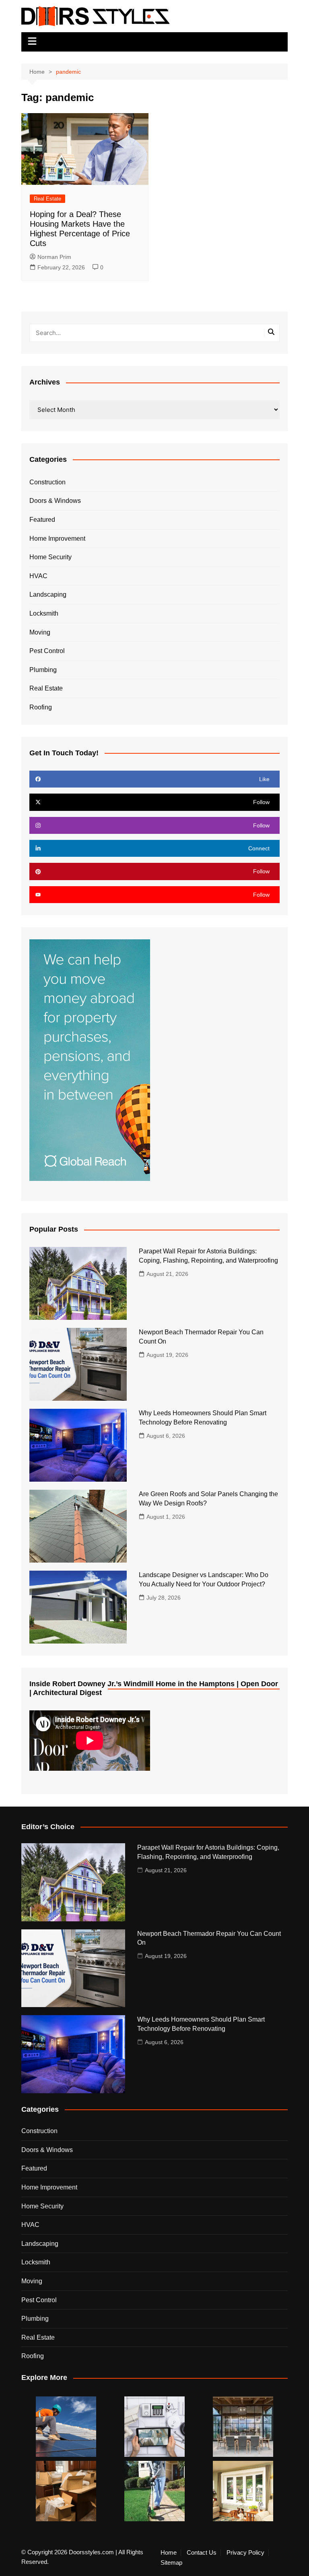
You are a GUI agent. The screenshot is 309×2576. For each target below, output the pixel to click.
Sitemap (171, 2563)
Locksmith (44, 613)
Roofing (41, 707)
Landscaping (48, 594)
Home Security (50, 557)
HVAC (38, 576)
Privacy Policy (245, 2553)
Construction (47, 482)
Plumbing (43, 670)
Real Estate (47, 199)
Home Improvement (57, 539)
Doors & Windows (55, 501)
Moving (40, 632)
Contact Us (202, 2553)
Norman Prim (54, 257)
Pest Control (47, 651)
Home (169, 2553)
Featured (42, 520)
